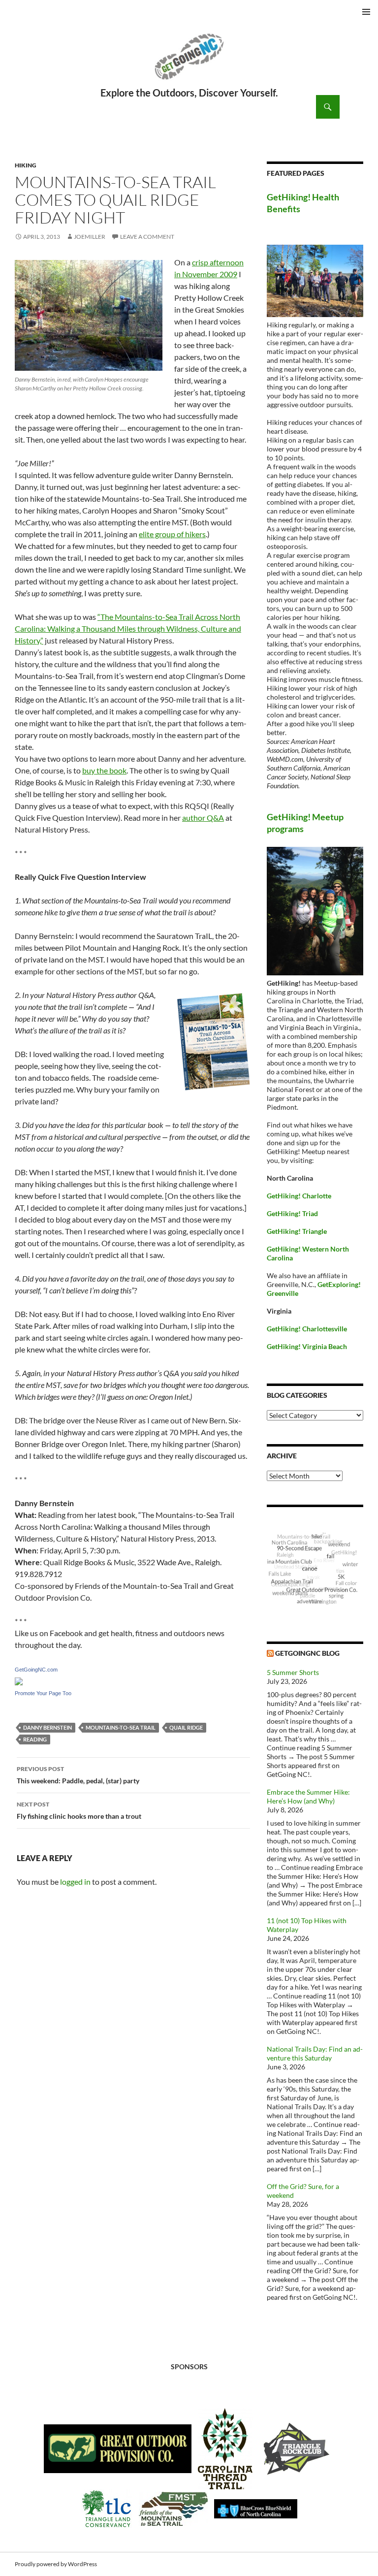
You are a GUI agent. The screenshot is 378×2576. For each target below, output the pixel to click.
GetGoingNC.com (36, 1670)
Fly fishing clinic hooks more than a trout (79, 1810)
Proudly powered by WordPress (56, 2564)
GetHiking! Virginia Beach (307, 1346)
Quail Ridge (186, 1727)
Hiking (26, 165)
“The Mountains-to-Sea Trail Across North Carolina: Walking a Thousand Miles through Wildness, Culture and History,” (128, 628)
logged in (75, 1882)
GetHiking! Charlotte (299, 1196)
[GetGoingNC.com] (19, 1680)
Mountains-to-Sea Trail (121, 1727)
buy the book (104, 770)
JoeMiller (90, 237)
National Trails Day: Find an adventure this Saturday (315, 2053)
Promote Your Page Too (43, 1693)
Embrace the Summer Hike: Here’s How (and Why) (308, 1796)
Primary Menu (366, 12)
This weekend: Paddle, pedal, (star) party (78, 1775)
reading (35, 1739)
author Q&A (203, 818)
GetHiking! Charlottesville (307, 1329)
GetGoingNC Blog (307, 1653)
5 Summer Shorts (293, 1672)
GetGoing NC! (189, 63)
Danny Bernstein (47, 1727)
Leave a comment (147, 237)
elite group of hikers (172, 534)
